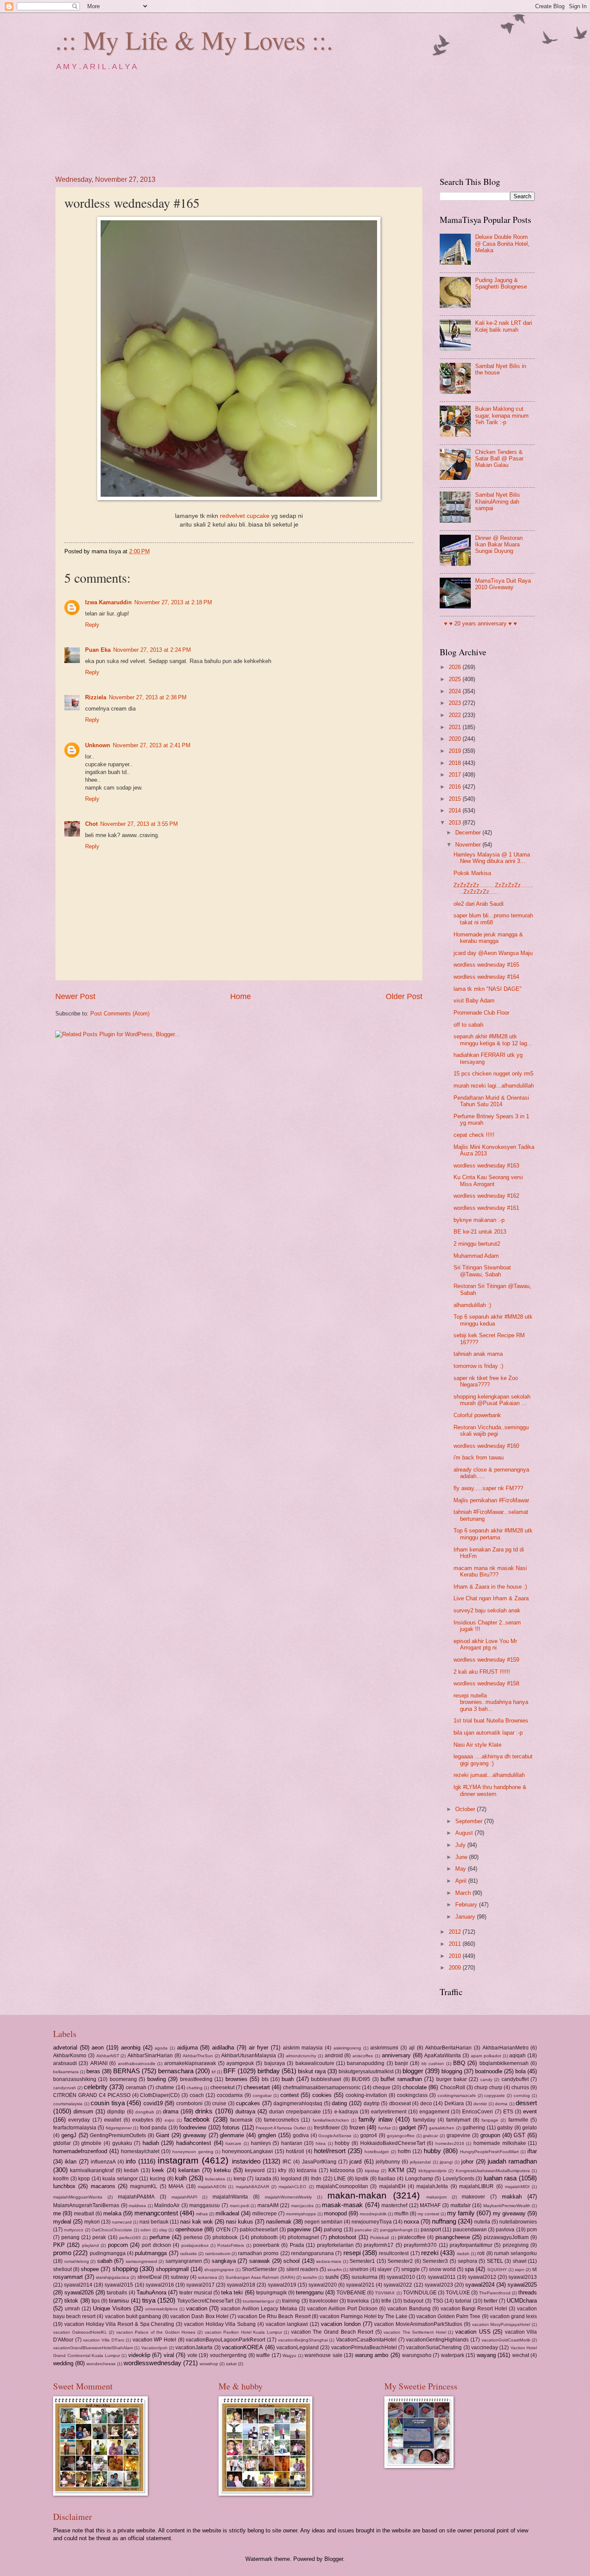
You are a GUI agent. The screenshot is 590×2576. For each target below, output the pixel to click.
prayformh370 (420, 2245)
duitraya (245, 2111)
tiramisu (119, 2301)
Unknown (98, 745)
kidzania (307, 2170)
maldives (137, 2206)
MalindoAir (167, 2205)
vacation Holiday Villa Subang (220, 2324)
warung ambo (372, 2355)
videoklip (139, 2355)
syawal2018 (241, 2285)
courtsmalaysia (68, 2104)
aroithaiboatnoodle (137, 2064)
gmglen (267, 2135)
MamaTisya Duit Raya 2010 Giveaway (503, 584)
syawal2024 (480, 2285)
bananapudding (366, 2063)
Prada (297, 2245)
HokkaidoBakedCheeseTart (393, 2143)
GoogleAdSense (335, 2136)
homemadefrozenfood (80, 2151)
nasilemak (279, 2222)
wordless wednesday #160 (486, 1446)
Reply (92, 625)
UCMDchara (522, 2301)
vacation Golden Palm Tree (448, 2316)
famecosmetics (281, 2120)
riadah (463, 2254)
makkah (512, 2197)
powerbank (266, 2245)
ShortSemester (259, 2269)
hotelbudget (377, 2152)
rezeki (430, 2253)
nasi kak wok (197, 2222)
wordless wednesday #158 (486, 1683)
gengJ (69, 2135)
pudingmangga (108, 2253)
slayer (385, 2269)
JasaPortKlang (319, 2162)
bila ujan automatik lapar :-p (488, 1733)
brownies (236, 2079)
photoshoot (343, 2237)
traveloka (358, 2301)
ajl (412, 2048)
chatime (165, 2087)
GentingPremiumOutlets (118, 2135)
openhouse (189, 2229)
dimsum (83, 2111)
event (530, 2111)
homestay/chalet (140, 2151)
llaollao (387, 2179)
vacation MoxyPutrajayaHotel (501, 2324)
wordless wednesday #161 (486, 1208)
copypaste (495, 2095)
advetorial (65, 2048)
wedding (63, 2363)
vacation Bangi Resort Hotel (474, 2309)
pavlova (505, 2230)
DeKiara (454, 2103)
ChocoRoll (453, 2087)
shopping (125, 2269)
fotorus (231, 2127)
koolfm (61, 2179)
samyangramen (184, 2261)
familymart (458, 2120)
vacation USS (473, 2332)
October (466, 1809)
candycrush (65, 2088)
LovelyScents (458, 2179)
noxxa (411, 2222)
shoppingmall (172, 2269)
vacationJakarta (194, 2348)
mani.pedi (239, 2206)
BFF (229, 2071)
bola (520, 2071)
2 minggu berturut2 (477, 1244)
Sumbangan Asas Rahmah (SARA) (260, 2277)
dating (339, 2103)
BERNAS (127, 2071)
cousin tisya (108, 2103)
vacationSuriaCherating (434, 2348)
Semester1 (362, 2261)
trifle (386, 2301)
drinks (204, 2111)
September (470, 1821)
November (469, 845)
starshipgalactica (113, 2277)
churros (520, 2087)
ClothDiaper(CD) (160, 2095)
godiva (301, 2135)
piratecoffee (412, 2237)
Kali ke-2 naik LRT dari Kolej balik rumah (504, 326)
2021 (456, 727)
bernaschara (176, 2071)
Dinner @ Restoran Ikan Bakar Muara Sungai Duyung (499, 545)
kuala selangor (120, 2179)
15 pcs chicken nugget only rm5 (493, 1074)
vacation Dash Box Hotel (199, 2316)
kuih (181, 2178)
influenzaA (103, 2162)
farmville (518, 2120)
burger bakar (452, 2079)
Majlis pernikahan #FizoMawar (491, 1500)
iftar (532, 2151)
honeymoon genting (193, 2152)
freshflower (327, 2128)
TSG (438, 2301)
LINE (340, 2179)
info (131, 2161)
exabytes (143, 2120)
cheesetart (257, 2087)
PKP (59, 2245)
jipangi (446, 2162)
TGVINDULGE (420, 2293)
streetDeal (149, 2277)
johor (467, 2162)
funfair (385, 2128)
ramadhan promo (258, 2253)
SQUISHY (497, 2270)
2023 (456, 703)
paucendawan (470, 2230)
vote (192, 2355)
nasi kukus (239, 2222)
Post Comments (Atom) (120, 1014)
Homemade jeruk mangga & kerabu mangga (488, 938)
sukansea (208, 2277)
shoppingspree (219, 2270)
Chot (91, 824)
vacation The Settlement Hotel (415, 2332)
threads (528, 2292)
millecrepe (265, 2214)
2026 (456, 667)
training (291, 2301)
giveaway (195, 2135)
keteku (222, 2170)
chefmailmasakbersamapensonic (322, 2087)
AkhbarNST (108, 2056)
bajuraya (275, 2063)
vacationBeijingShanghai (303, 2340)
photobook (225, 2237)
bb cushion (433, 2064)
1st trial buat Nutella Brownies (491, 1721)
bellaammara (66, 2072)
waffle (263, 2355)
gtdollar (62, 2143)
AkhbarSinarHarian (150, 2056)
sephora (468, 2261)
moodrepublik (373, 2214)
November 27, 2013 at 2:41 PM (152, 745)
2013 (456, 823)
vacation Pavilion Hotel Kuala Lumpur (243, 2332)
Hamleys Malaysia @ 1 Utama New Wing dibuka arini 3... (492, 858)
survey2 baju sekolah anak (487, 1610)
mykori (92, 2222)
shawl (520, 2261)
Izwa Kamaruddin (108, 602)
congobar (262, 2095)
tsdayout (413, 2301)
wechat (521, 2355)
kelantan (189, 2170)
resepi (352, 2253)
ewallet (113, 2120)
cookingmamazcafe (457, 2095)
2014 (456, 811)
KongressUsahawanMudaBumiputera (493, 2171)
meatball (84, 2214)
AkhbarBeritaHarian (448, 2048)
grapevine (458, 2135)
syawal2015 (119, 2285)
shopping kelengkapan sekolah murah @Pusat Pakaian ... (492, 1400)
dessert (526, 2103)
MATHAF (430, 2205)
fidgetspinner (119, 2128)
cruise (219, 2103)
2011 (456, 1944)
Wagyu (289, 2356)
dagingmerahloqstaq (298, 2103)
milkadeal (227, 2213)
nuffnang (444, 2221)
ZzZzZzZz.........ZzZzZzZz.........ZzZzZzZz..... (493, 888)
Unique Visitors (112, 2308)
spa (469, 2269)
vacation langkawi (287, 2324)
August (465, 1833)
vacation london (341, 2324)
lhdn (316, 2179)
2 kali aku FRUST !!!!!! (482, 1672)
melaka (112, 2213)
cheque (382, 2087)
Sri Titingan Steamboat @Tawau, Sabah (482, 1271)
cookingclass (412, 2095)
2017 (456, 775)
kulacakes (215, 2179)
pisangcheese (453, 2237)
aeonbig (131, 2048)
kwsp (240, 2179)
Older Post (404, 996)
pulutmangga (151, 2253)
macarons (103, 2186)
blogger (413, 2071)
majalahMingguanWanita (78, 2197)
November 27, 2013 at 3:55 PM (139, 824)
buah (288, 2079)
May (462, 1869)
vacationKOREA (243, 2347)
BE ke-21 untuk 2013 (480, 1232)
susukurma (365, 2277)
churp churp (488, 2087)
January (466, 1917)
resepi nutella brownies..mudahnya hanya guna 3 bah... (491, 1702)
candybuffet (515, 2079)
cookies (322, 2095)
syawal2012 (482, 2277)
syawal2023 (439, 2285)
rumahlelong (77, 2261)
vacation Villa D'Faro (103, 2340)
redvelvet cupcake (245, 516)
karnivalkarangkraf (92, 2170)
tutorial (463, 2301)
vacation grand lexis (513, 2316)
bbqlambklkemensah (504, 2063)
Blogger (334, 2559)
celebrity (96, 2087)
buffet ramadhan (401, 2079)
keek (158, 2170)
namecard (122, 2222)
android (334, 2056)
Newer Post (75, 996)
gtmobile (91, 2143)
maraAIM (268, 2205)
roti (481, 2253)
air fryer (259, 2048)
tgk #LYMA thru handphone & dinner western (490, 1790)
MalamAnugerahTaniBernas (86, 2205)
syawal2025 (522, 2285)
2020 (456, 739)
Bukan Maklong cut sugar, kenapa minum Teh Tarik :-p (502, 416)
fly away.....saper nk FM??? (488, 1488)
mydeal (62, 2222)
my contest (428, 2214)
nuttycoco (74, 2230)
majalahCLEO (292, 2187)
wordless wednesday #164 (486, 977)
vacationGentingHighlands (437, 2340)
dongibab (145, 2112)
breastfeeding (196, 2079)
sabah (105, 2261)
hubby (432, 2151)
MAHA (176, 2186)
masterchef (394, 2205)
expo (170, 2120)
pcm (532, 2230)
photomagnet (303, 2237)
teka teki (232, 2292)
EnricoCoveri (477, 2112)
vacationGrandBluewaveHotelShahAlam (93, 2348)
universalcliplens (161, 2309)
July (461, 1845)
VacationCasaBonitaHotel (366, 2340)
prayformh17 (379, 2245)
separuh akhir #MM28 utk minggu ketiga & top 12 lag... (493, 1040)
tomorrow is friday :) (478, 1366)
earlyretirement (389, 2112)
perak (99, 2237)
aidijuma (187, 2048)
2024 (456, 691)
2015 (456, 799)
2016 (456, 787)
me (57, 2213)
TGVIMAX (385, 2293)
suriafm (310, 2277)
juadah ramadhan (512, 2161)
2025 (456, 679)
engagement (434, 2112)
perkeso (193, 2237)
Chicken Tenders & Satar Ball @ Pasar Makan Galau (499, 459)
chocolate (415, 2087)
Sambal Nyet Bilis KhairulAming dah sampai (498, 501)
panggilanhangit (396, 2230)
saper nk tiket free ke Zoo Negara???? (486, 1381)
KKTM (396, 2170)
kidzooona (342, 2170)
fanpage (490, 2120)
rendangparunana (312, 2253)
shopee (90, 2269)
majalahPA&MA (136, 2197)
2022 (456, 715)
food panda (153, 2128)
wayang (486, 2355)
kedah (131, 2170)
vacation (197, 2308)
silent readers (302, 2269)
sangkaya (224, 2261)
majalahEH (392, 2186)
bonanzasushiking (75, 2079)
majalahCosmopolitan (342, 2186)
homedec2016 (450, 2143)
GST (519, 2135)
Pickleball (379, 2238)
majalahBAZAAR (252, 2187)
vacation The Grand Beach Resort (332, 2332)
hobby (342, 2143)
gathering (474, 2128)
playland (90, 2245)
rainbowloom (218, 2254)
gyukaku (122, 2143)
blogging (452, 2071)
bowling (157, 2079)
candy (486, 2080)
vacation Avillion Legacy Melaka (259, 2309)
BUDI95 (361, 2079)
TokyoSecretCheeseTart (205, 2301)
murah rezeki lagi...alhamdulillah (494, 1086)
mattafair (461, 2205)
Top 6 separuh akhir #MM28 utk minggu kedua (493, 1320)
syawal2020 (323, 2285)
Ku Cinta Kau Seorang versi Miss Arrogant (488, 1180)
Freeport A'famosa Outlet (281, 2128)
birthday (269, 2071)
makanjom (436, 2197)
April (462, 1881)
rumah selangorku (515, 2253)
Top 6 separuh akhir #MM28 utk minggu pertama (493, 1534)
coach (197, 2095)
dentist (480, 2104)
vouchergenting (228, 2355)
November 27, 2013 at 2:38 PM (148, 697)
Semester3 (435, 2261)
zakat (231, 2364)
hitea (321, 2143)
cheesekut (222, 2087)
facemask (241, 2120)
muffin (401, 2214)
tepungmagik (271, 2293)
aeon (98, 2048)
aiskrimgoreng (347, 2048)
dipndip (116, 2112)
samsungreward (141, 2261)
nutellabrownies (518, 2222)
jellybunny (388, 2162)
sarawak (260, 2261)
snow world (442, 2269)
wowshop (209, 2364)
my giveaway (509, 2213)
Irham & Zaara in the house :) (490, 1587)
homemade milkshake (500, 2143)
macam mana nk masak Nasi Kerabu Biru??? (490, 1571)
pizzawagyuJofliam (506, 2237)
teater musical (196, 2293)
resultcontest (394, 2253)
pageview (299, 2229)
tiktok (71, 2301)
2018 (456, 763)
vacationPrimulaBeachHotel (364, 2348)
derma (501, 2104)
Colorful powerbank (477, 1415)
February (467, 1905)
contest (290, 2095)
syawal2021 (360, 2285)
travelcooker (324, 2301)
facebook (197, 2119)
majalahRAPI (184, 2197)
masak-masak (342, 2205)
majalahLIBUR (476, 2186)
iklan (71, 2162)
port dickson (156, 2245)
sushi (332, 2277)
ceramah (136, 2087)
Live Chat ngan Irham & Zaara (491, 1598)
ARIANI (99, 2063)
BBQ (459, 2063)
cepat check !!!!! (474, 1135)
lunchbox (64, 2186)
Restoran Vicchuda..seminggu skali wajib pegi (491, 1431)
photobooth (264, 2237)
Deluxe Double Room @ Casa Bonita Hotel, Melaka (502, 244)
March (464, 1893)
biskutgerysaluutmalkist (366, 2072)
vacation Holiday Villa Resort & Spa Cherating (119, 2324)
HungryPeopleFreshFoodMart (489, 2152)
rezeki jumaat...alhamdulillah (489, 1775)
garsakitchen (442, 2128)
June (462, 1857)
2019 (456, 751)
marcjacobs (302, 2206)
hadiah (151, 2143)
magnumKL (144, 2186)
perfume (160, 2237)
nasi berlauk (154, 2222)
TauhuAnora (151, 2292)
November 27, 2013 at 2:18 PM (173, 602)
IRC (287, 2162)
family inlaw (375, 2119)
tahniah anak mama (478, 1354)
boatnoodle (489, 2071)
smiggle (411, 2269)
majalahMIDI (517, 2187)
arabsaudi (65, 2063)
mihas (202, 2214)
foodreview (193, 2127)
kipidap (372, 2171)
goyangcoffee (401, 2136)
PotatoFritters (231, 2245)
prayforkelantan (335, 2245)
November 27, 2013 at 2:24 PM (152, 650)
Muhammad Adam (476, 1256)
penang (70, 2237)
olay (163, 2230)
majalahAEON (212, 2187)
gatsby (505, 2128)
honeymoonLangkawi (247, 2151)
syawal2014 (78, 2285)
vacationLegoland (298, 2348)
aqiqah (517, 2056)
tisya (149, 2300)
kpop (84, 2179)
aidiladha (223, 2048)
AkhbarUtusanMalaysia (249, 2056)
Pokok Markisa (472, 873)
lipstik (362, 2179)
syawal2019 (282, 2285)
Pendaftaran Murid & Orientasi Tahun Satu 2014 (491, 1101)
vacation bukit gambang (133, 2316)
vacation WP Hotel (154, 2340)
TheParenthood (495, 2293)
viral (169, 2355)
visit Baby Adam (474, 1001)
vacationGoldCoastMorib (506, 2340)
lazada (263, 2179)
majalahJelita (432, 2186)
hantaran (292, 2143)
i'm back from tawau (479, 1458)
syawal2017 (200, 2285)
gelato (530, 2128)
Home (241, 996)
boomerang (123, 2079)
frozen (357, 2127)
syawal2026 (79, 2292)
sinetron (359, 2269)
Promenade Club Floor (481, 1013)
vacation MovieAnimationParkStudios (418, 2324)
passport (431, 2230)
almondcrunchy (301, 2056)
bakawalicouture (315, 2063)
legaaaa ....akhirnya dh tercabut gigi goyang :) (493, 1760)
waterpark (453, 2355)
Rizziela (96, 697)
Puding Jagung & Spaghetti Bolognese (501, 283)
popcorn (118, 2245)
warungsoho (417, 2355)
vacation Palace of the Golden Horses (156, 2332)
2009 (456, 1968)
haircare (233, 2143)
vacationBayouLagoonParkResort (225, 2340)
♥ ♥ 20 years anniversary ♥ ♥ (481, 623)
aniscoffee (363, 2056)
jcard (355, 2162)
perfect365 (130, 2238)
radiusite (189, 2254)
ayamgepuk (240, 2063)
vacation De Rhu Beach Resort (274, 2316)
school (292, 2261)
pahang (333, 2230)
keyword (255, 2170)
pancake (363, 2230)
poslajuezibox (195, 2245)
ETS (508, 2112)
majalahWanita (230, 2197)
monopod (335, 2213)
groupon (490, 2135)
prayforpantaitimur (471, 2245)
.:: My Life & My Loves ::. (194, 40)
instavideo (246, 2161)
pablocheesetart (259, 2230)
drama (171, 2111)
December (469, 833)
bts (265, 2079)
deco (426, 2103)
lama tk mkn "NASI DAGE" (488, 989)
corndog (522, 2095)
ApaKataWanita (442, 2056)
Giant (163, 2135)
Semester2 (400, 2261)
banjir (401, 2063)
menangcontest (156, 2213)
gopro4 (369, 2135)
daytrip (372, 2103)
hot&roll (295, 2151)
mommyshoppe (301, 2214)
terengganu (310, 2292)
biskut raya (312, 2071)
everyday (79, 2120)
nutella (482, 2222)
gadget (408, 2127)
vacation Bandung (409, 2309)
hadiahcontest (194, 2143)
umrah (72, 2309)
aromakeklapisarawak (190, 2063)
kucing (158, 2179)
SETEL (495, 2261)
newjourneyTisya (372, 2222)
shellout (62, 2269)
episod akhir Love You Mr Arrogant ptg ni (485, 1644)
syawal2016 (160, 2285)
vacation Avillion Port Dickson (342, 2309)
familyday (424, 2120)
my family (461, 2213)
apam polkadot (486, 2056)
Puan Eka (98, 650)
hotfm (404, 2151)
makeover (473, 2197)
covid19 (153, 2103)
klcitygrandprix (433, 2171)
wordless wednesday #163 (486, 1166)
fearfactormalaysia (75, 2128)
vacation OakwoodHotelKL (80, 2332)
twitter (491, 2301)
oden (146, 2230)
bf (214, 2072)
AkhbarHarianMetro (506, 2048)
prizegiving (516, 2245)
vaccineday (485, 2348)
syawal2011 (442, 2277)
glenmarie (232, 2135)
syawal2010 (401, 2277)
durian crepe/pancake (295, 2112)
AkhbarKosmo (70, 2056)
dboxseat (400, 2103)
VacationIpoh (154, 2348)
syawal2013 (523, 2277)
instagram (178, 2160)
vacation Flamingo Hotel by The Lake (363, 2316)
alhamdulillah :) (472, 1305)
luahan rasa (500, 2178)
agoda (161, 2048)
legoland (291, 2179)
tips (96, 2301)
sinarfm (335, 2270)
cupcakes (248, 2103)
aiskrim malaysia (303, 2048)
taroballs (117, 2293)
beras (93, 2071)
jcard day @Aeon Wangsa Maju (493, 953)
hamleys (261, 2143)
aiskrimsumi (384, 2048)
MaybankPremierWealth (507, 2206)
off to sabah (468, 1025)
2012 (456, 1932)
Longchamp (419, 2179)
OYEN (223, 2230)
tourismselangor (259, 2301)
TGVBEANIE (351, 2293)
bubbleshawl (326, 2079)
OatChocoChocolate (112, 2230)
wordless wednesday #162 (486, 1196)
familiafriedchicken (331, 2120)
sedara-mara (329, 2261)
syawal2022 (398, 2285)
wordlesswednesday (152, 2363)
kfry (282, 2170)
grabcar (430, 2136)
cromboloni (189, 2103)
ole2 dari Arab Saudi (479, 904)
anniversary (396, 2055)
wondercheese (101, 2364)
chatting (195, 2088)
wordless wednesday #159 (486, 1660)
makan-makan (357, 2195)
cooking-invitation (366, 2095)
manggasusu (205, 2205)
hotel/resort (330, 2151)
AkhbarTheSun (198, 2056)
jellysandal (420, 2162)
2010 (456, 1956)
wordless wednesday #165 (486, 965)
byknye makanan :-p (479, 1220)
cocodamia (230, 2095)
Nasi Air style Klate (477, 1745)
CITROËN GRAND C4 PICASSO (92, 2095)
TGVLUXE (458, 2293)
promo (62, 2253)
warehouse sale (324, 2355)
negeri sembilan (324, 2222)
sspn (520, 2270)
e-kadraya (346, 2112)
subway (180, 2277)
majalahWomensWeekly (288, 2197)
